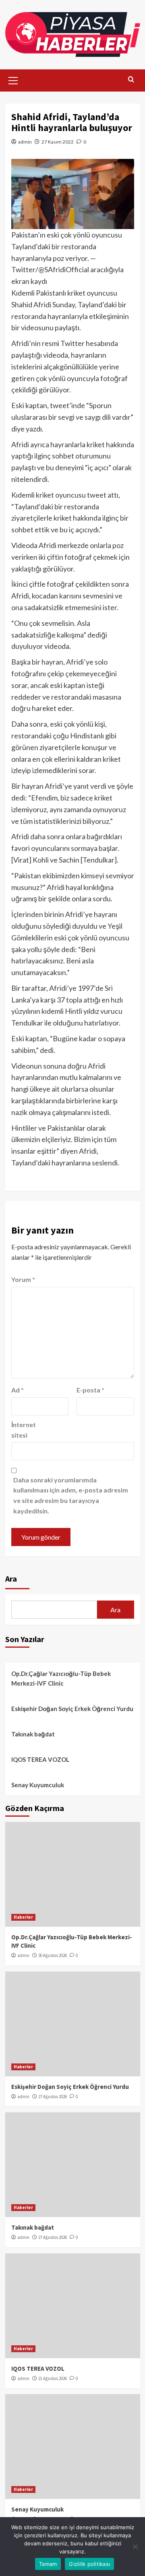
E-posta (90, 1390)
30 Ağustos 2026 (53, 1955)
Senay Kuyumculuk (38, 1785)
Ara (11, 1579)
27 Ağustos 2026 (53, 2097)
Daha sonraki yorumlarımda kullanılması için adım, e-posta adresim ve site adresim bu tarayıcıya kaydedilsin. (71, 1495)
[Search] (131, 80)
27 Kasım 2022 (58, 142)
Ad (18, 1390)
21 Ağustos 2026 (53, 2378)
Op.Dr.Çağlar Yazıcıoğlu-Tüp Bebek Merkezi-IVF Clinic (61, 1678)
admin (25, 142)
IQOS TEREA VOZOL (40, 1759)
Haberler (23, 1917)
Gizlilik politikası (89, 2564)
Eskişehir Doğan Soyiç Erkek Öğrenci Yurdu (72, 1709)
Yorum (23, 1279)
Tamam (48, 2564)
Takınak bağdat (33, 1734)
